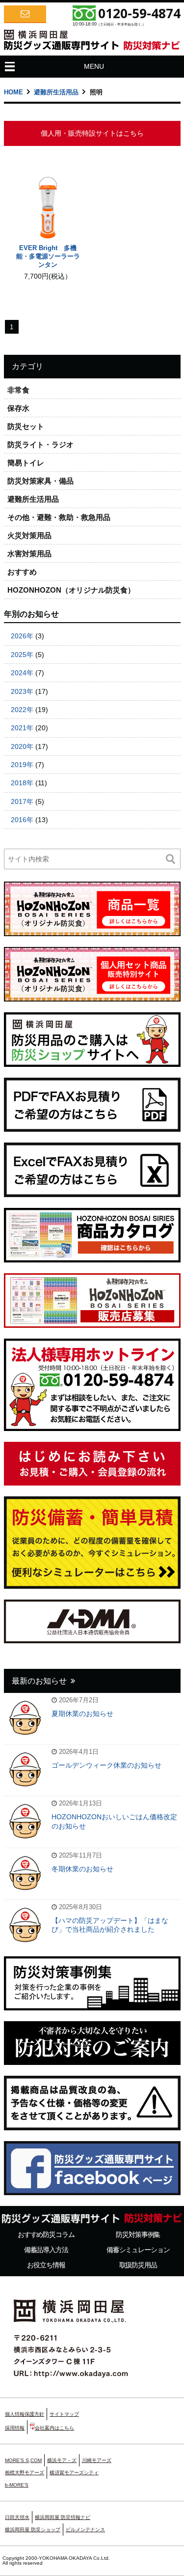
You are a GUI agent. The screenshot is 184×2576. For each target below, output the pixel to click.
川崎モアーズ (97, 2460)
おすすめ (22, 572)
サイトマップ (64, 2414)
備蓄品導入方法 (46, 2250)
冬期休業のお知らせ (82, 1869)
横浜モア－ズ (62, 2460)
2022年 (22, 710)
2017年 (22, 801)
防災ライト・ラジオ (40, 444)
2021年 (22, 728)
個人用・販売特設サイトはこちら (92, 133)
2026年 (22, 636)
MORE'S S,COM (23, 2460)
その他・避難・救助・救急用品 (59, 517)
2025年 (22, 655)
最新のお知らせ (39, 1681)
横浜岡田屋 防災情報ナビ (63, 2517)
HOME (13, 92)
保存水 (18, 408)
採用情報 (15, 2428)
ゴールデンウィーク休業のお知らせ (106, 1765)
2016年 (22, 820)
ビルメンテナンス (85, 2530)
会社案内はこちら (54, 2428)
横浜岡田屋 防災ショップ (33, 2530)
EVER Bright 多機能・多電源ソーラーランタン (48, 256)
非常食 (18, 390)
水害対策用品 (29, 554)
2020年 (22, 746)
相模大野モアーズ (25, 2473)
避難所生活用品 (56, 92)
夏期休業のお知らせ (82, 1714)
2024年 (22, 673)
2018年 (22, 783)
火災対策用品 (29, 535)
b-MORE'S (17, 2485)
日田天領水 (17, 2517)
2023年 (22, 691)
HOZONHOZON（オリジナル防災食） (71, 590)
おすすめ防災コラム (46, 2234)
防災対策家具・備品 (40, 481)
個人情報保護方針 (25, 2414)
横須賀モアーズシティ (74, 2473)
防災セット (26, 426)
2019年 (22, 765)
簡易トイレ (26, 463)
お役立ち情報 (46, 2265)
